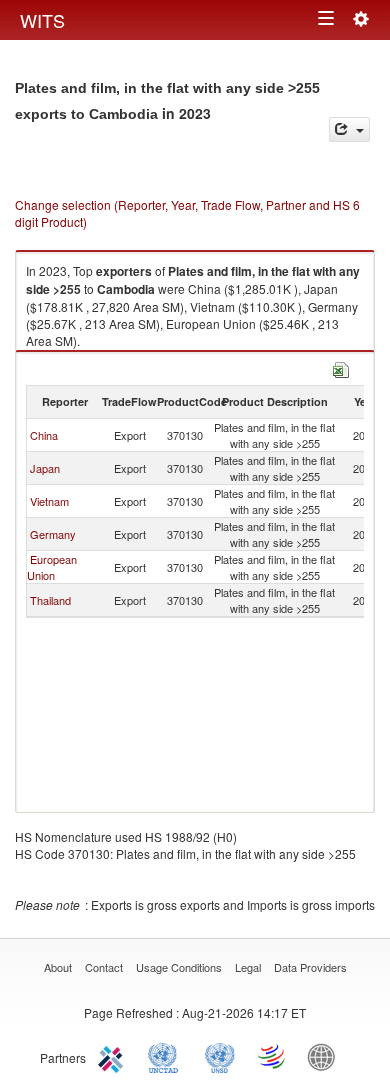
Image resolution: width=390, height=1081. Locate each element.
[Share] (349, 129)
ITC (114, 1056)
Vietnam (49, 501)
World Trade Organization (273, 1056)
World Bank (326, 1056)
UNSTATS (220, 1056)
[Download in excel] (341, 367)
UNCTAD (167, 1056)
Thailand (50, 600)
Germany (53, 534)
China (44, 435)
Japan (45, 468)
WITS (42, 20)
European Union (52, 567)
